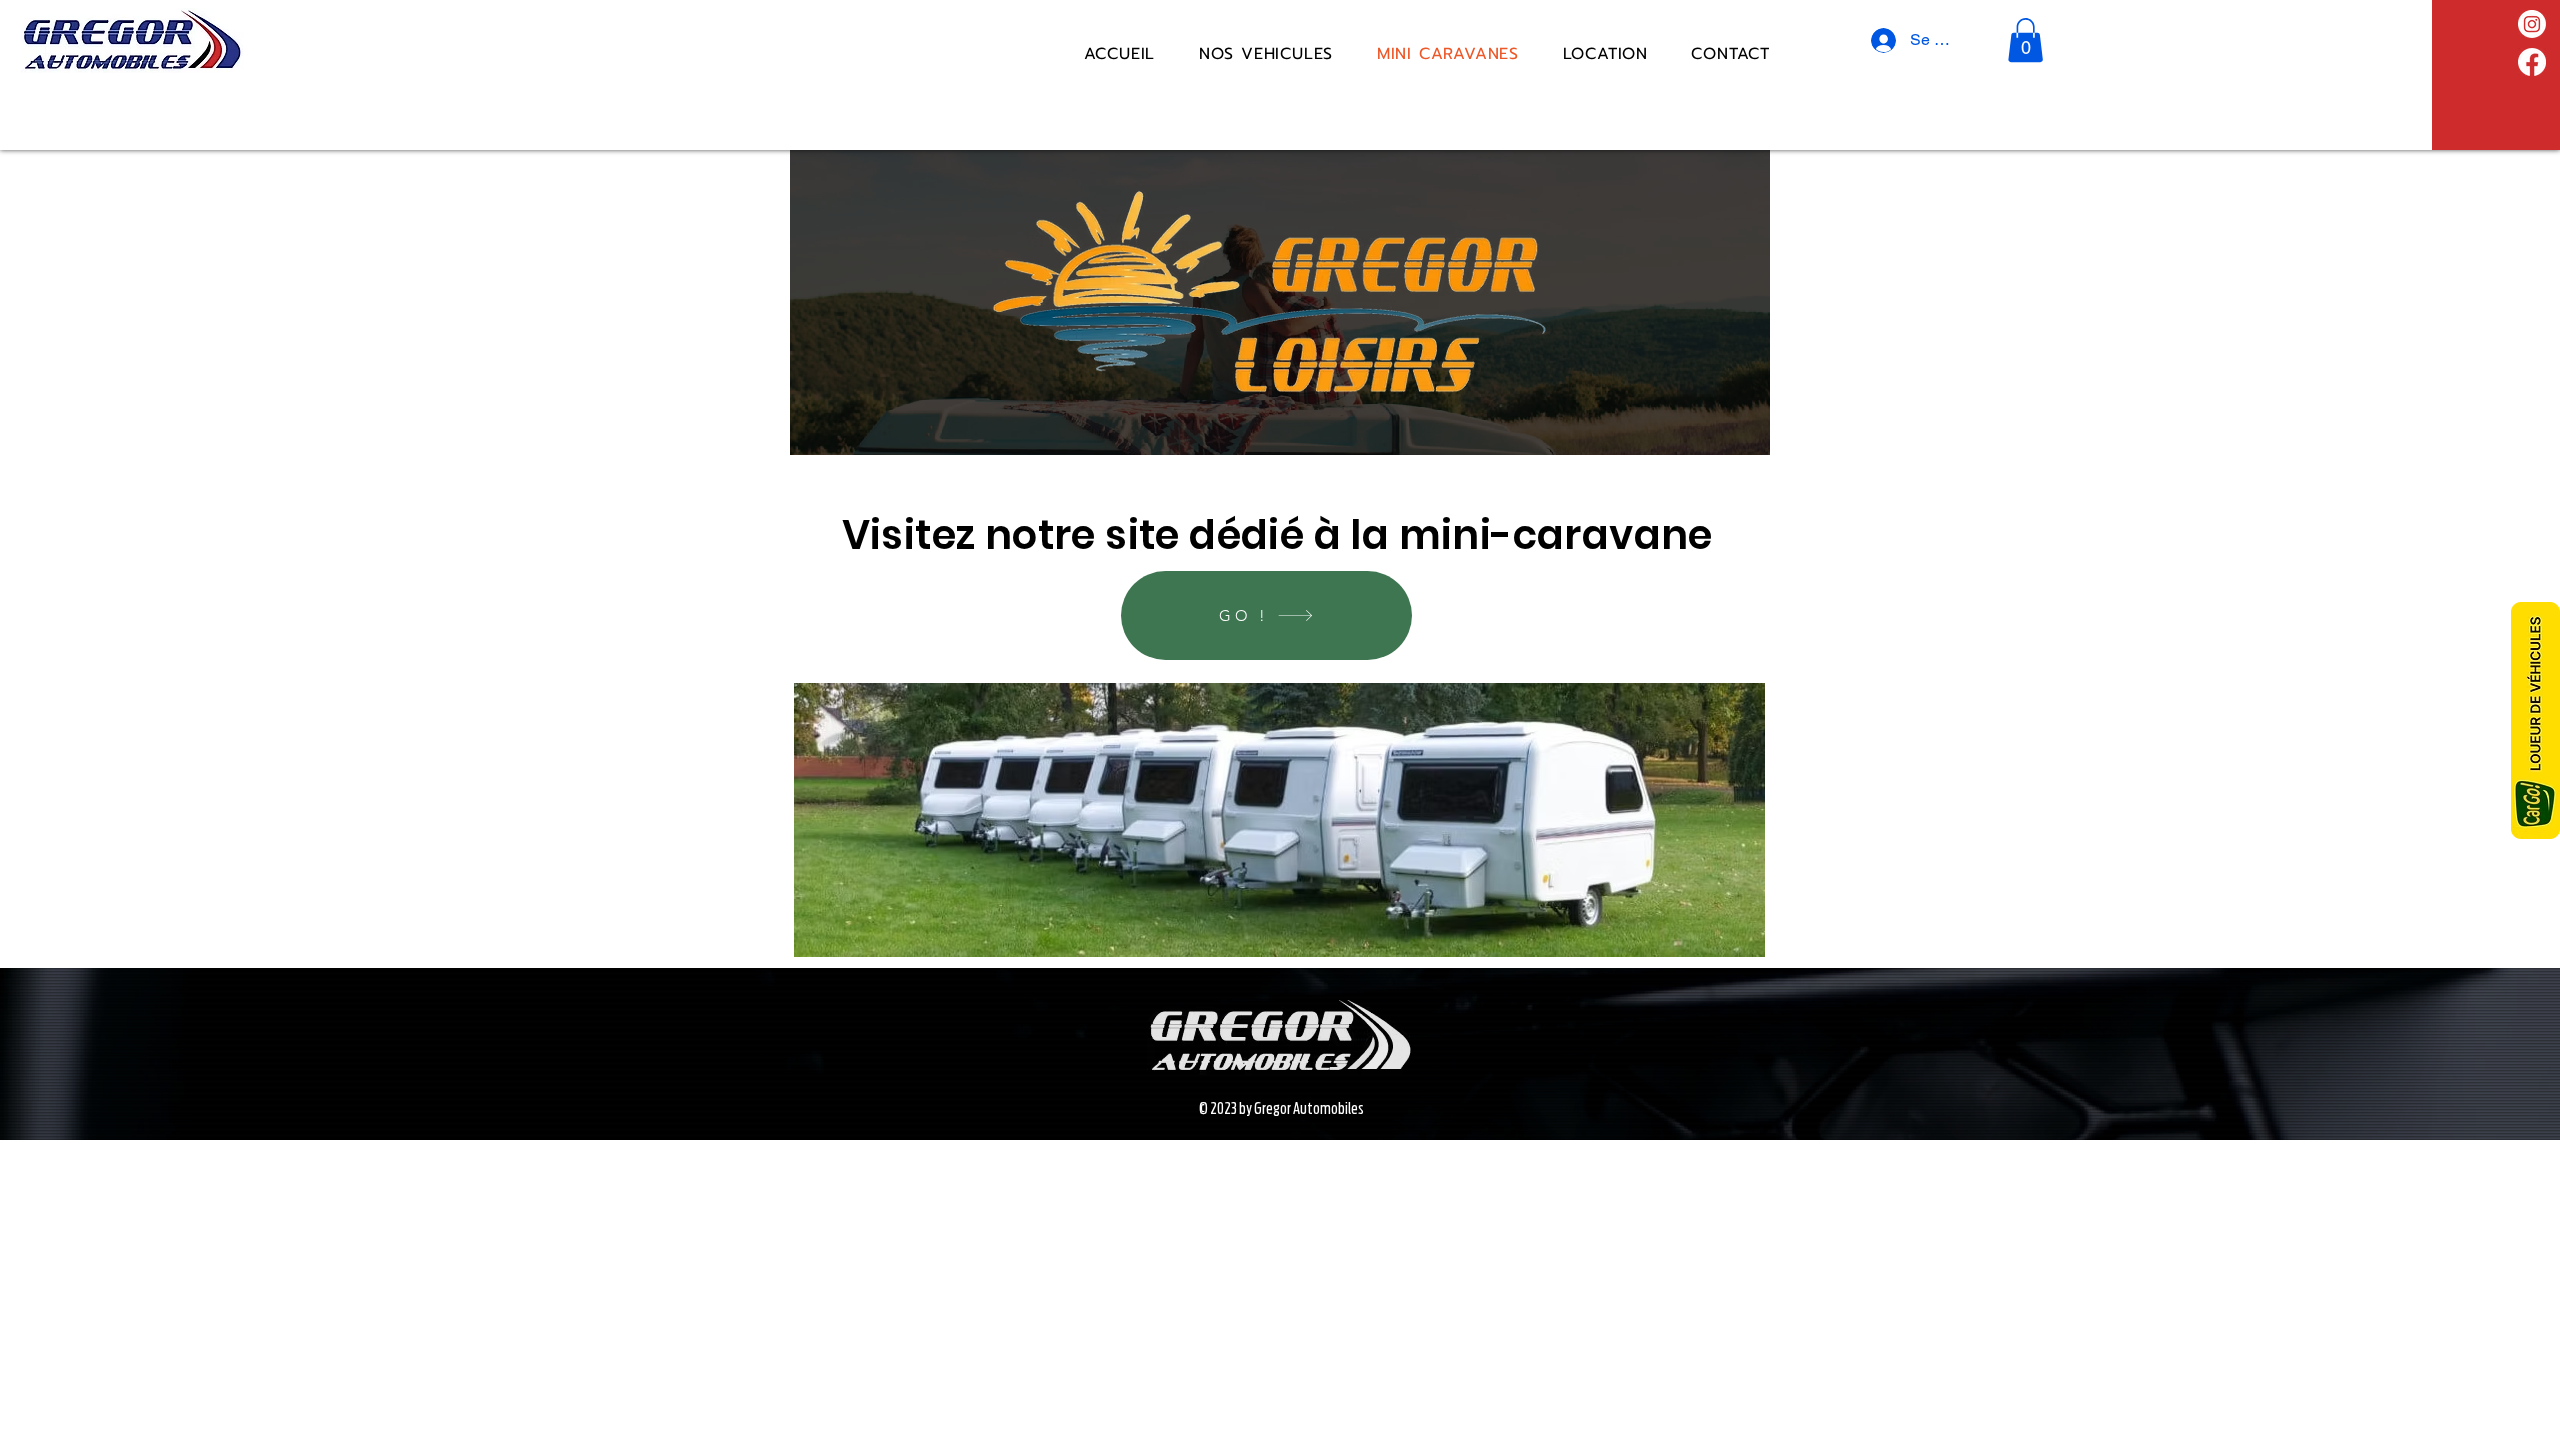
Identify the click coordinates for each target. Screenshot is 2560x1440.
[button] (2025, 40)
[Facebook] (2532, 62)
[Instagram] (2532, 24)
